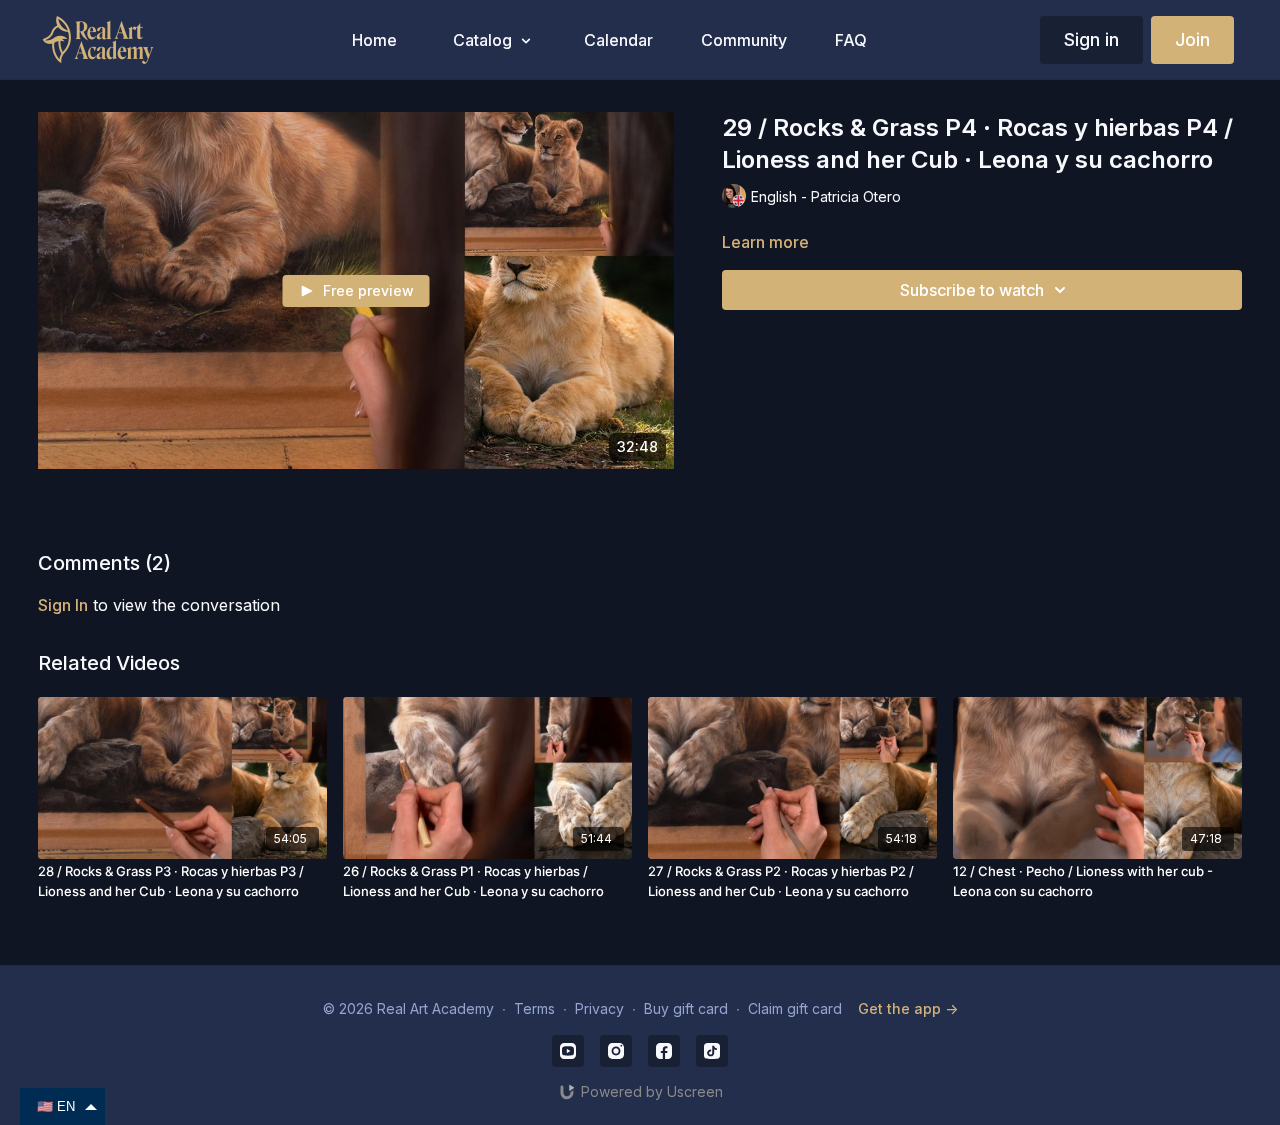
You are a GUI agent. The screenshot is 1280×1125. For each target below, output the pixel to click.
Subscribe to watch (972, 290)
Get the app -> (908, 1008)
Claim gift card (795, 1008)
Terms (534, 1008)
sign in (63, 605)
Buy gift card (686, 1008)
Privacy (599, 1008)
